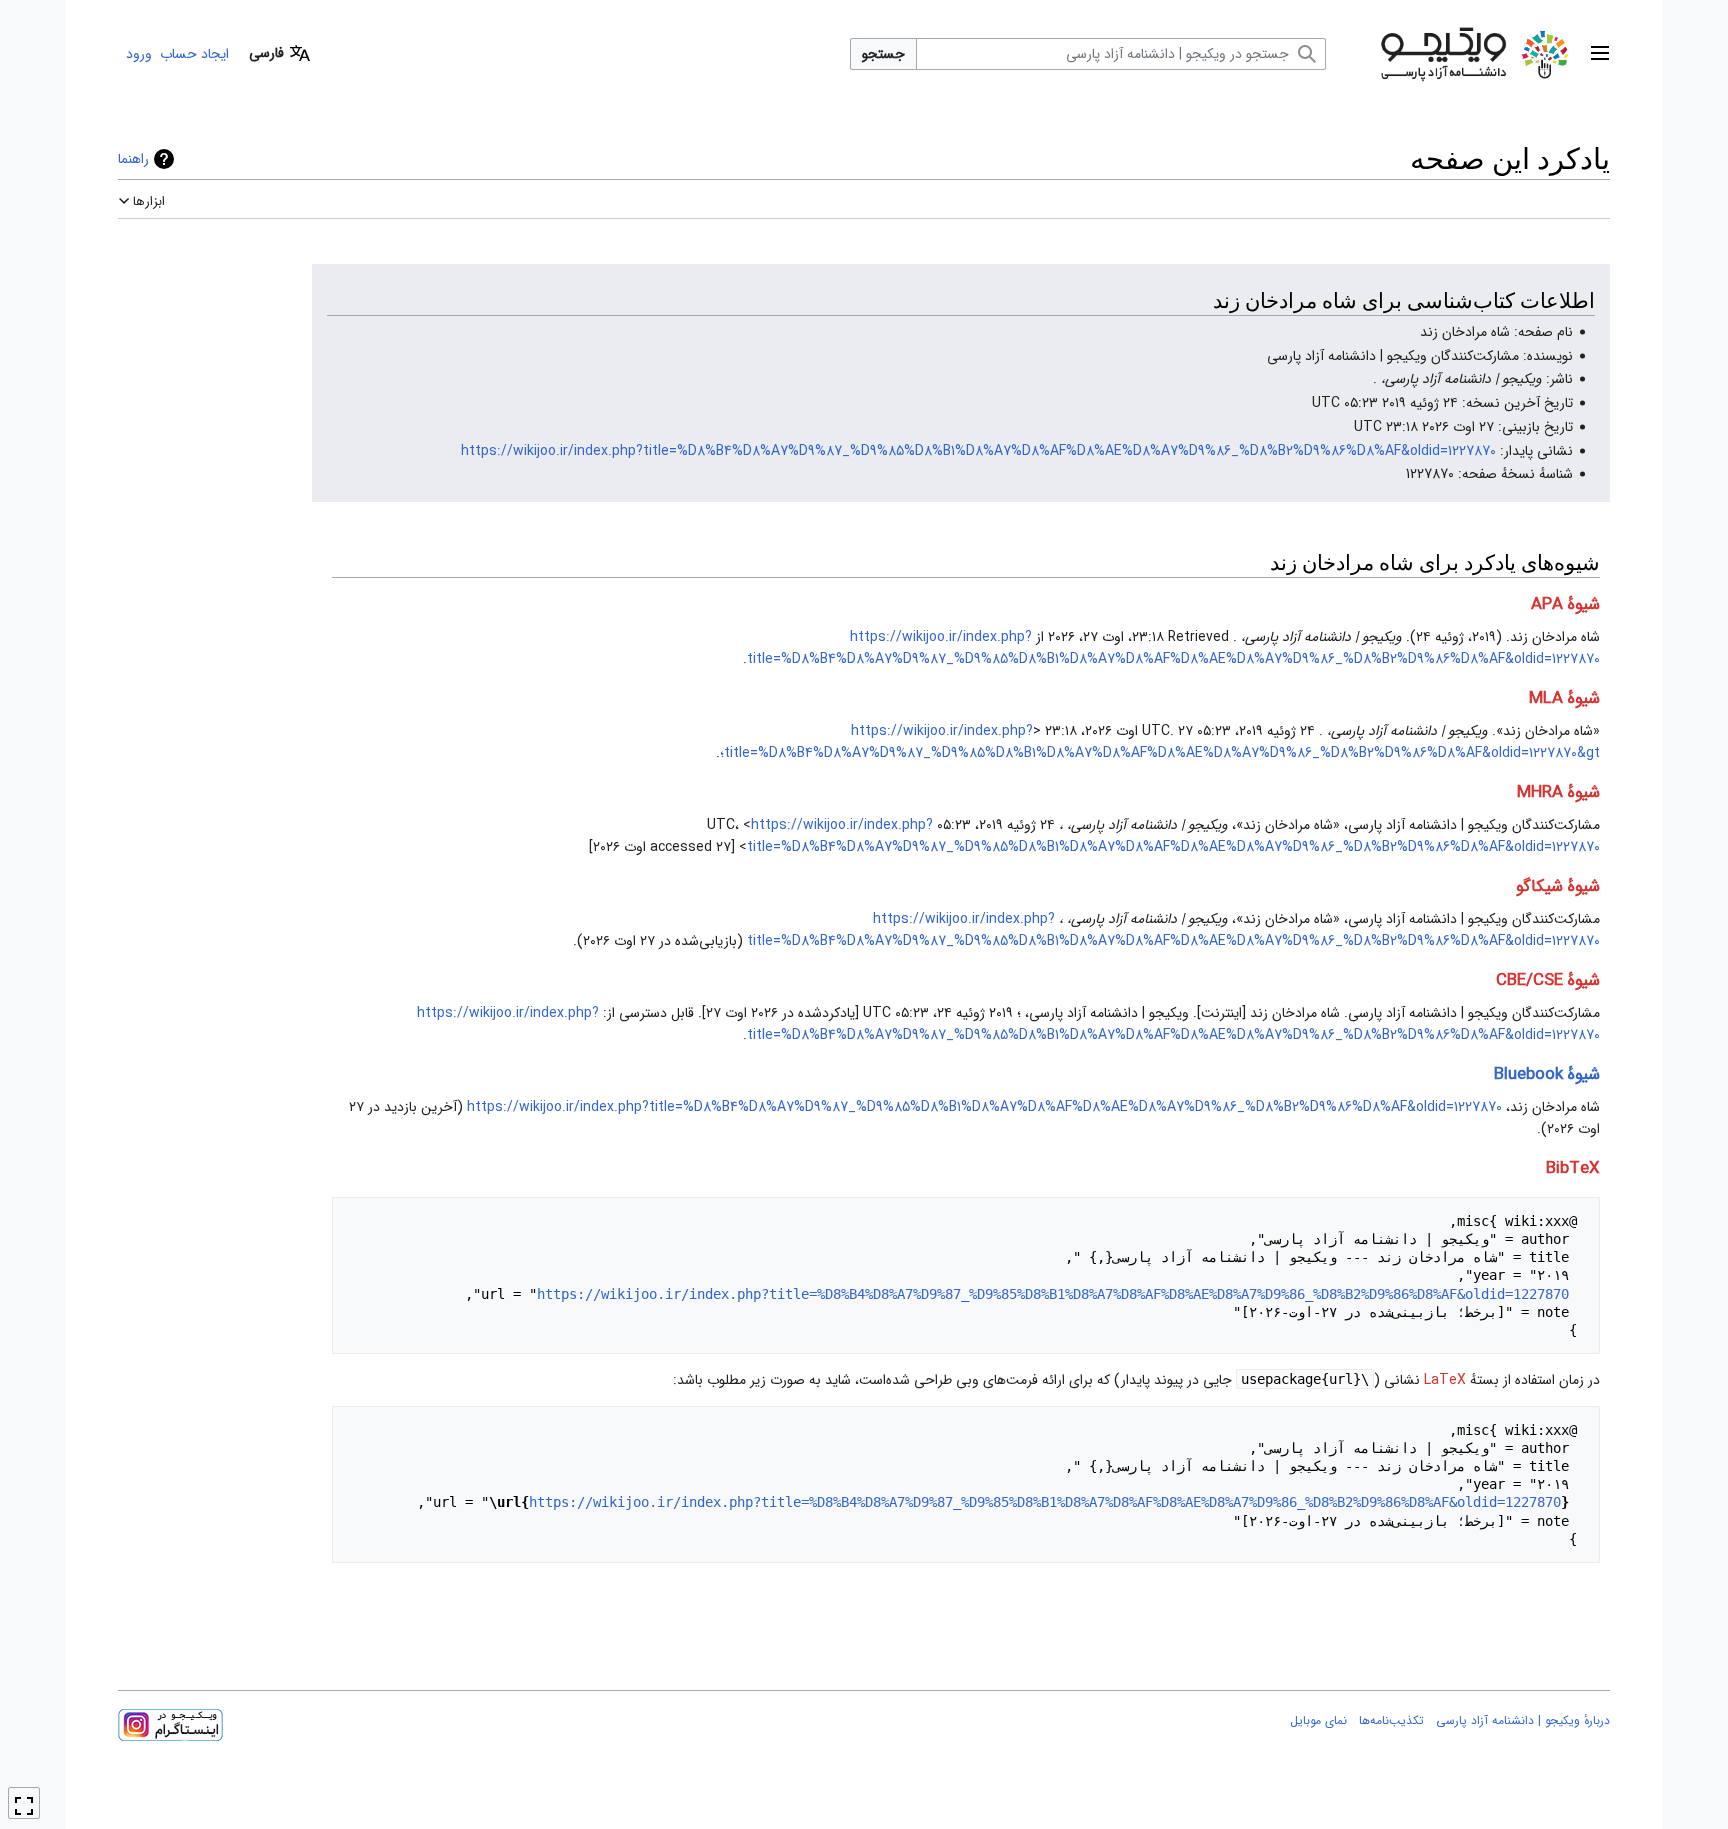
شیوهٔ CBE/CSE (1548, 980)
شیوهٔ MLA (1564, 698)
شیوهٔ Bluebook (1547, 1074)
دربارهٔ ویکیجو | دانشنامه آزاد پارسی (1523, 1720)
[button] (1600, 54)
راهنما (133, 159)
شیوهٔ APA (1565, 604)
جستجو (883, 54)
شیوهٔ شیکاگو (1558, 886)
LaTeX (1445, 1380)
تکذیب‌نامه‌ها (1391, 1720)
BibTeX (1573, 1168)
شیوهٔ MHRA (1558, 792)
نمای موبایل (1318, 1720)
